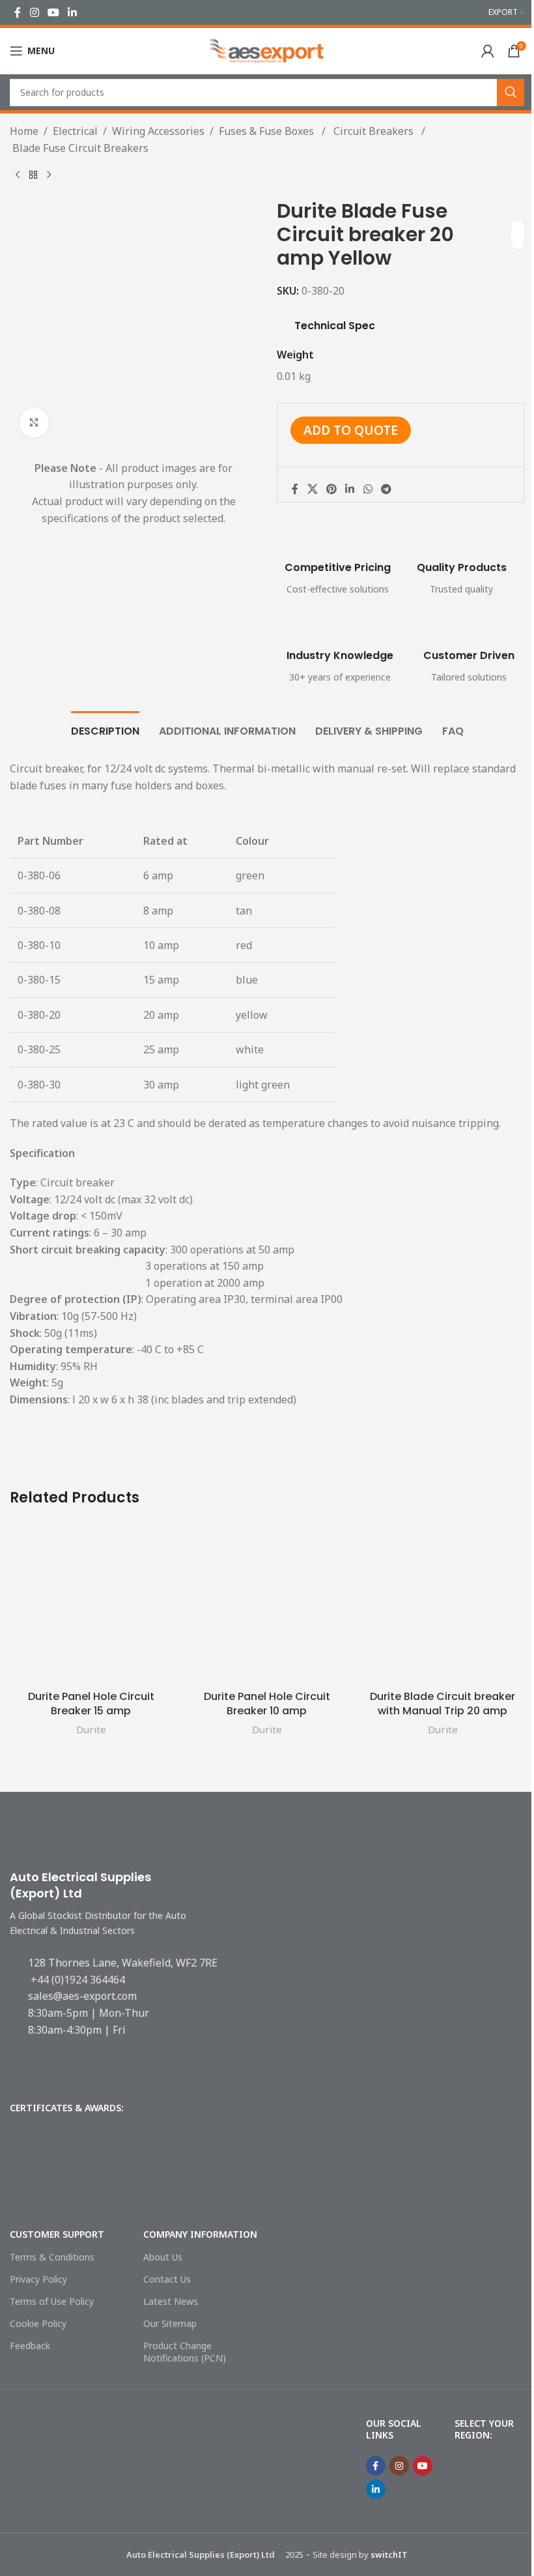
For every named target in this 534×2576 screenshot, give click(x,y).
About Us (163, 2257)
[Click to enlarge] (34, 423)
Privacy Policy (38, 2279)
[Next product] (49, 175)
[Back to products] (33, 175)
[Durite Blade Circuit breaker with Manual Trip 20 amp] (443, 1602)
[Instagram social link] (34, 12)
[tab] (105, 729)
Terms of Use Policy (52, 2301)
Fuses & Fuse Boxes (268, 131)
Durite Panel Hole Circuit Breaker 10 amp (267, 1704)
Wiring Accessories (158, 131)
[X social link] (312, 489)
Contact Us (167, 2279)
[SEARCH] (511, 93)
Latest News (171, 2301)
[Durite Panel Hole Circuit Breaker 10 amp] (267, 1602)
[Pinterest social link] (331, 489)
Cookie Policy (38, 2323)
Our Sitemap (170, 2323)
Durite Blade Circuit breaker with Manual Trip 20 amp (443, 1704)
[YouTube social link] (53, 12)
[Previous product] (18, 175)
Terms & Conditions (52, 2257)
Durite (91, 1729)
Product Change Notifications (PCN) (185, 2351)
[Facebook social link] (18, 12)
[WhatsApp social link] (368, 489)
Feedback (30, 2346)
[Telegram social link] (386, 489)
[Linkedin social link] (73, 12)
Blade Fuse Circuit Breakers (79, 148)
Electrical (75, 131)
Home (24, 131)
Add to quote (351, 430)
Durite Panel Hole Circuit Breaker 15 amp (91, 1704)
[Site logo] (267, 50)
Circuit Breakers (373, 131)
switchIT (389, 2554)
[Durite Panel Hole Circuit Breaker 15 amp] (91, 1602)
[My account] (488, 51)
